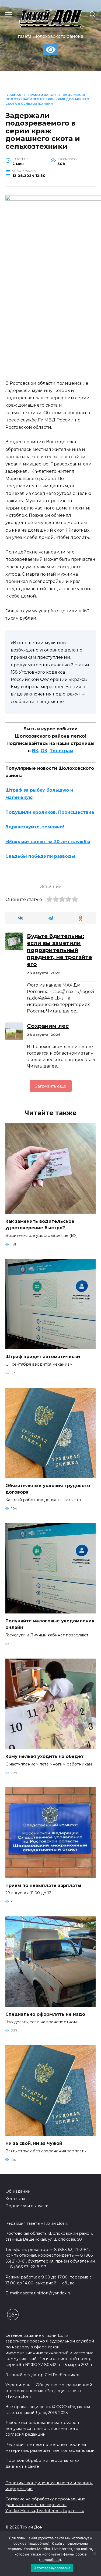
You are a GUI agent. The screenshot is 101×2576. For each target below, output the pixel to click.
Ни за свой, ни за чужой (34, 2143)
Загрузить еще (51, 1086)
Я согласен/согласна (52, 2568)
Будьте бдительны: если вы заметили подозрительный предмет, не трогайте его (60, 950)
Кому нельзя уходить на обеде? (44, 1756)
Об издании (18, 2191)
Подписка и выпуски (27, 2206)
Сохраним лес (48, 1026)
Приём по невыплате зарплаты (43, 1885)
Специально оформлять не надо (45, 2014)
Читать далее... (62, 1011)
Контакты (15, 2199)
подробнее (39, 2543)
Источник (51, 887)
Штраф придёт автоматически (43, 1357)
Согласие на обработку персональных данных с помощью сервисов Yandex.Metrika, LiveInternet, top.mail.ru (45, 2505)
